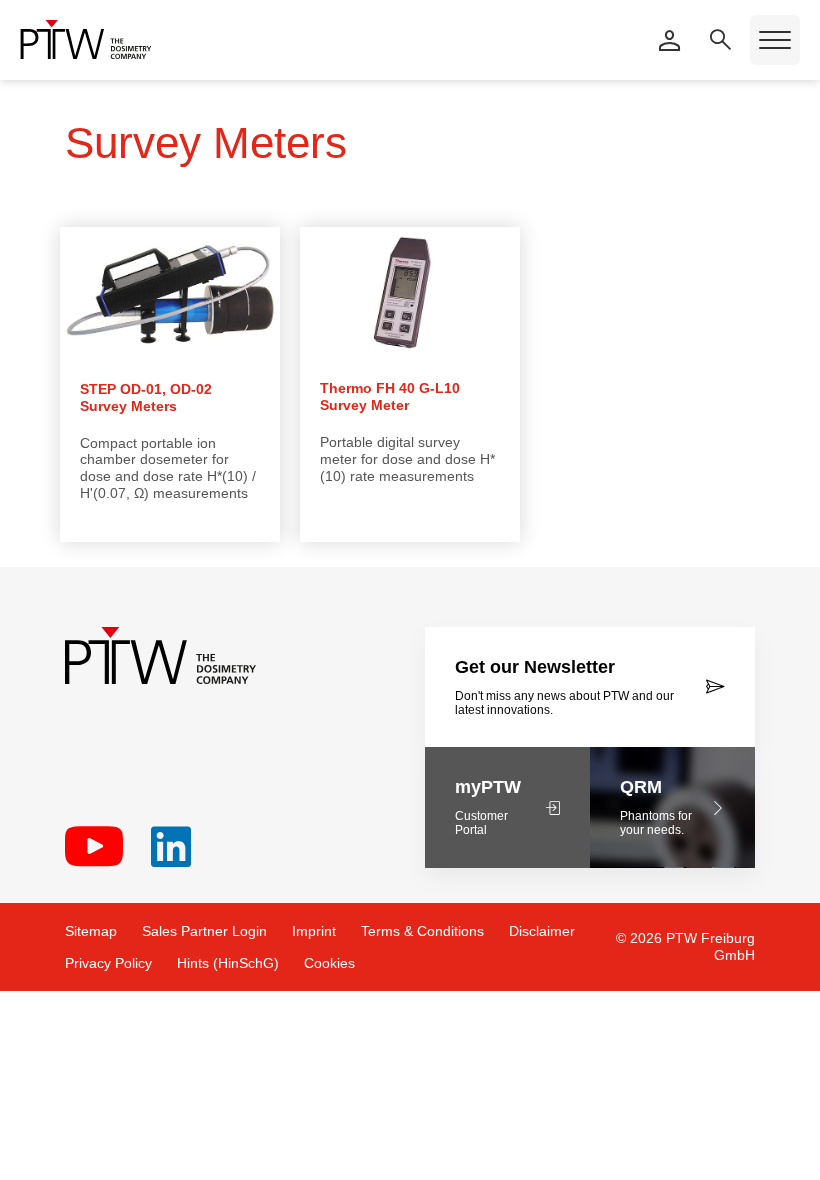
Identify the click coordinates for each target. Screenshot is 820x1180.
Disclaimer (542, 931)
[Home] (86, 39)
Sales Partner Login (204, 931)
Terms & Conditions (422, 931)
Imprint (314, 931)
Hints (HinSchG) (228, 963)
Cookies (329, 963)
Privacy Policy (108, 963)
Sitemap (91, 931)
